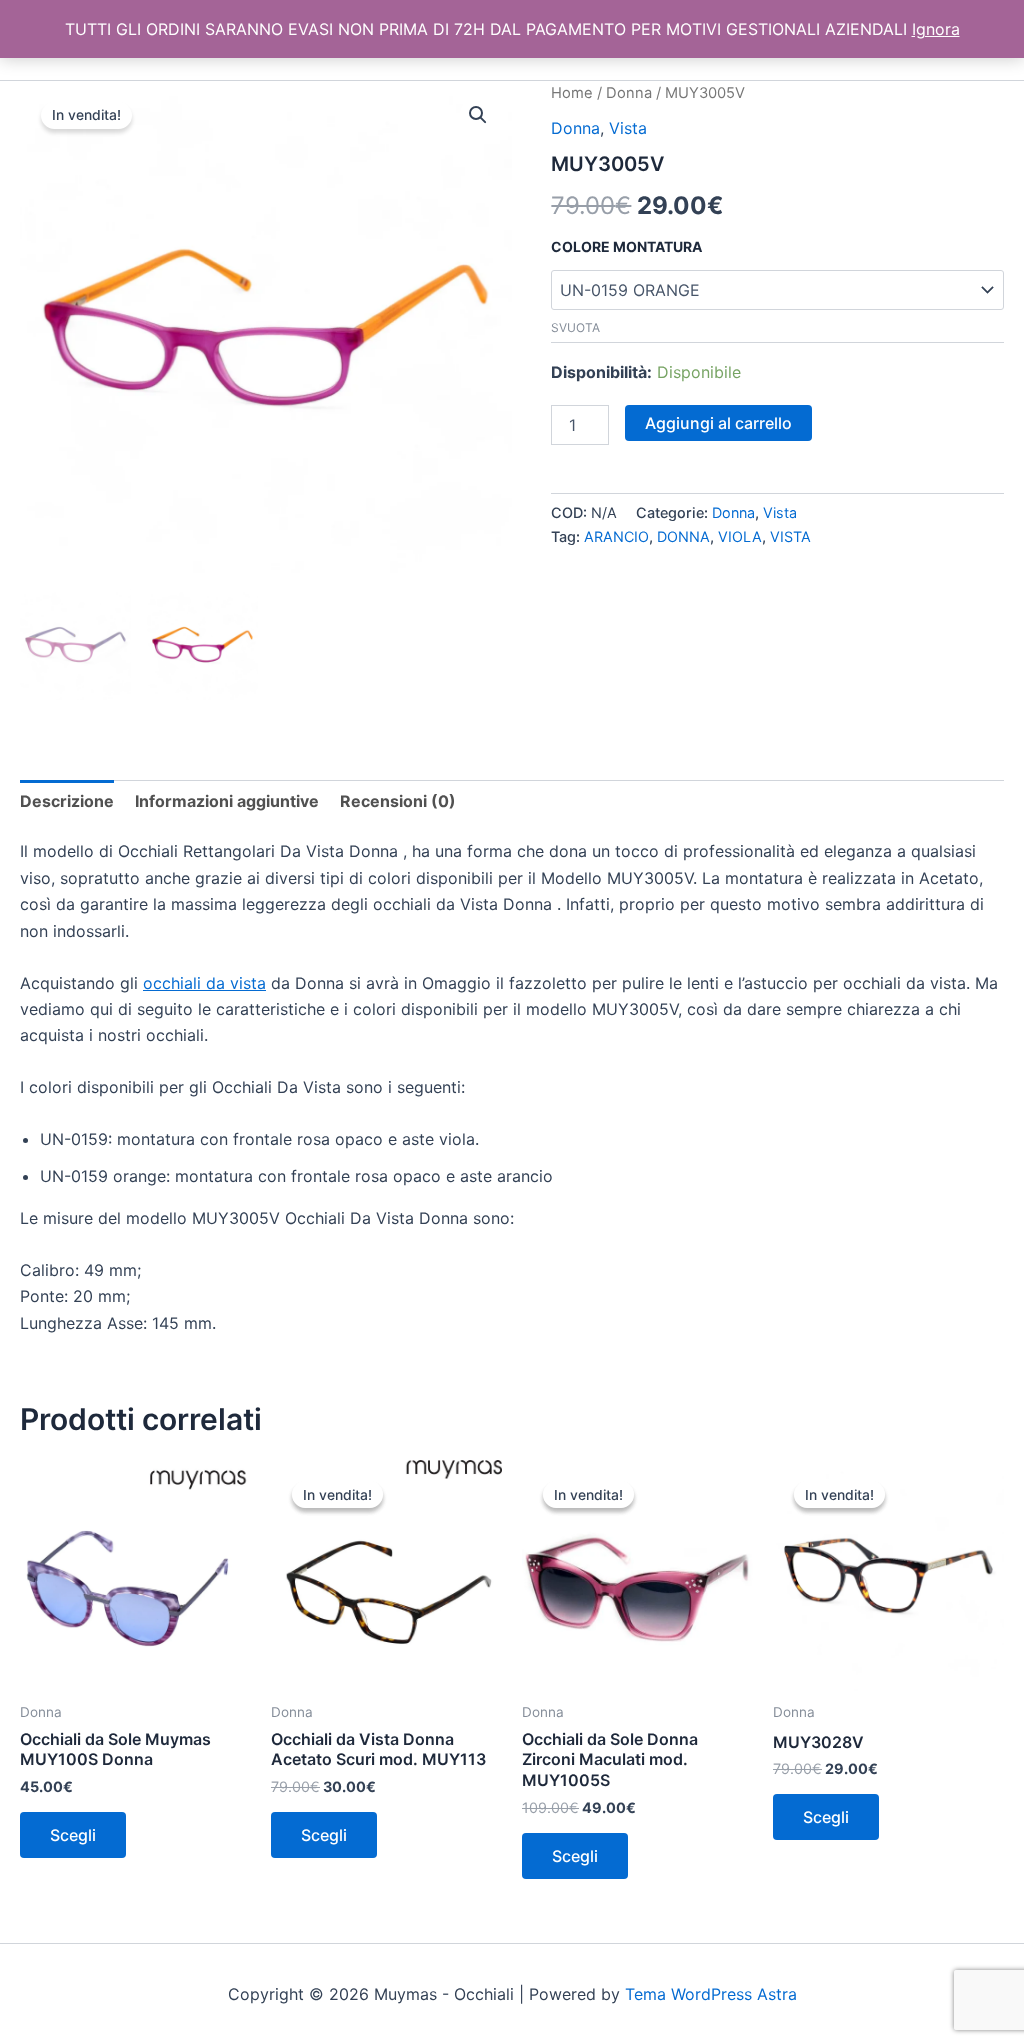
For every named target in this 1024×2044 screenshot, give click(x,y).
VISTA (790, 536)
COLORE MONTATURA (626, 246)
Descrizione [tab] (67, 801)
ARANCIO (616, 536)
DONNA (683, 536)
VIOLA (740, 536)
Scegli (73, 1835)
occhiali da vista (204, 983)
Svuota (575, 327)
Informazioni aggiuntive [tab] (227, 801)
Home (572, 93)
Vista (628, 128)
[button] (478, 115)
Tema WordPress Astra (711, 1994)
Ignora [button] (936, 29)
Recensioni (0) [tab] (398, 801)
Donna (629, 93)
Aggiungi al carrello (718, 423)
